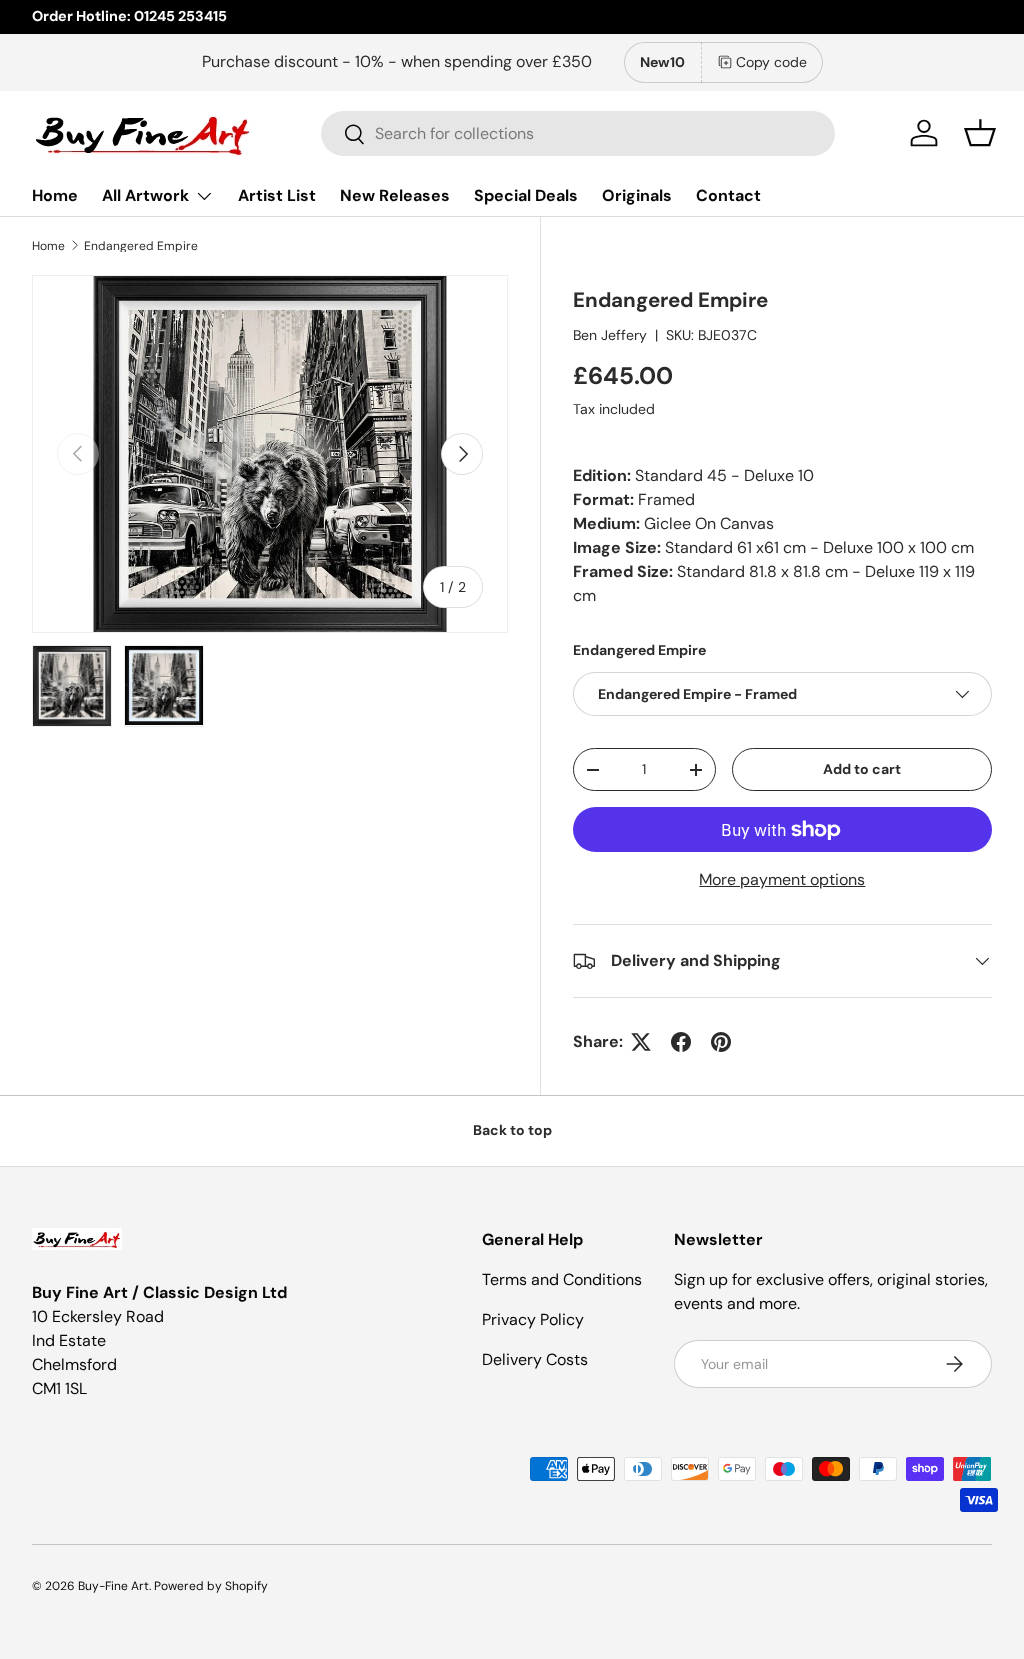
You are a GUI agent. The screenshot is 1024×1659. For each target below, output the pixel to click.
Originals (637, 195)
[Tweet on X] (641, 1042)
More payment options (782, 879)
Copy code (771, 62)
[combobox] (578, 133)
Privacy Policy (533, 1319)
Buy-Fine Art (113, 1586)
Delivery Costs (535, 1359)
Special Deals (526, 195)
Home (55, 195)
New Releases (395, 195)
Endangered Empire (141, 246)
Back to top (512, 1130)
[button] (980, 133)
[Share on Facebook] (681, 1042)
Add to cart (862, 769)
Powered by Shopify (211, 1586)
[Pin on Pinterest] (721, 1042)
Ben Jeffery (610, 335)
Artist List (277, 195)
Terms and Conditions (562, 1279)
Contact (728, 195)
